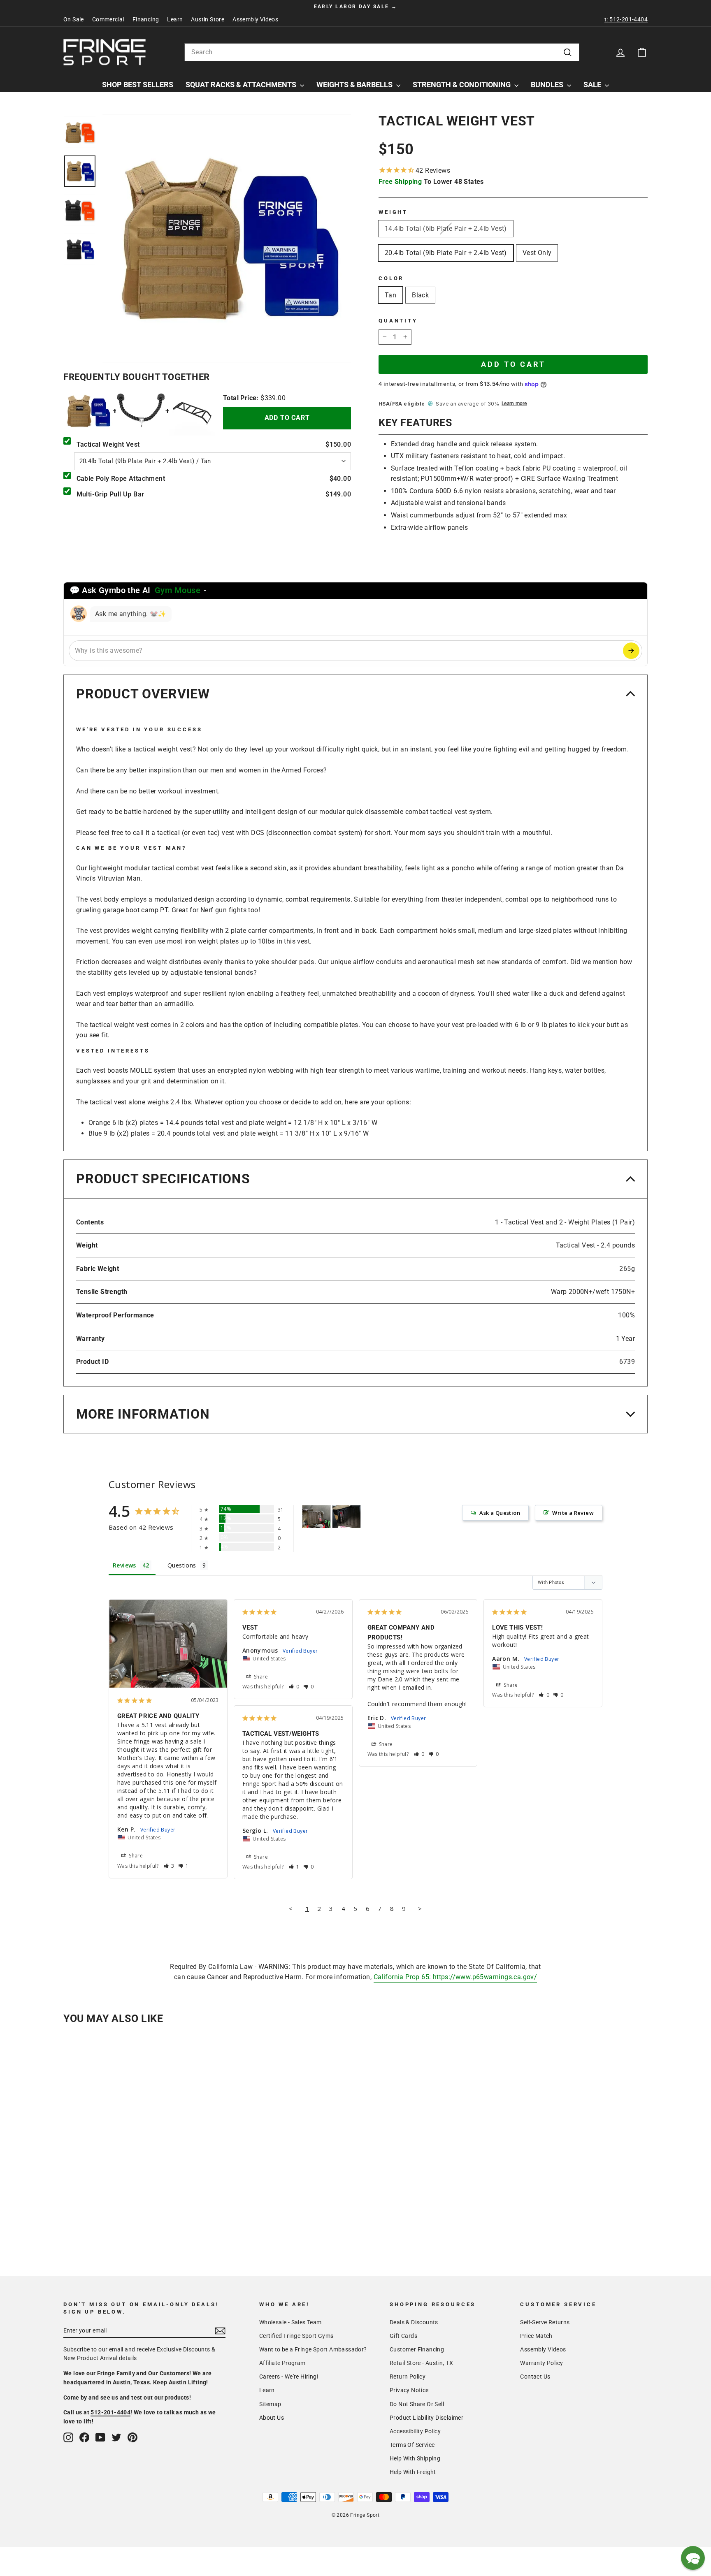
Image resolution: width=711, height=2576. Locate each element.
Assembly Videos (255, 19)
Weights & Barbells (355, 85)
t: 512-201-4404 (626, 19)
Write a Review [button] (573, 1513)
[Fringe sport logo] (105, 52)
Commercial (108, 19)
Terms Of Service (412, 2445)
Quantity (398, 321)
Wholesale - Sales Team (290, 2322)
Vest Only (537, 253)
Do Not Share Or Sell (417, 2404)
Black (420, 295)
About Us (272, 2418)
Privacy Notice (409, 2390)
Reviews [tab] (124, 1565)
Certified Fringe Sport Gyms (296, 2336)
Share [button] (135, 1856)
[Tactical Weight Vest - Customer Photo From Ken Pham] (316, 1517)
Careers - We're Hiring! (289, 2377)
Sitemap (270, 2404)
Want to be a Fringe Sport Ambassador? (313, 2349)
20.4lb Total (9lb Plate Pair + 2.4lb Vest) (446, 253)
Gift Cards (403, 2336)
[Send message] (631, 651)
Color (391, 278)
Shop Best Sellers (138, 85)
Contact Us (535, 2377)
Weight (393, 212)
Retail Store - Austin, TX (421, 2363)
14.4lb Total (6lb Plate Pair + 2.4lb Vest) (446, 228)
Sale (593, 85)
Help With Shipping (415, 2458)
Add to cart (287, 418)
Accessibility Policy (415, 2431)
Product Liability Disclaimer (426, 2418)
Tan (390, 295)
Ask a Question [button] (500, 1513)
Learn (175, 19)
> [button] (420, 1908)
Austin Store (208, 19)
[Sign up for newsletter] (220, 2331)
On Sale (74, 19)
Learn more (514, 403)
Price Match (536, 2336)
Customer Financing (417, 2349)
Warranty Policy (541, 2363)
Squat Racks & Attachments (242, 85)
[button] (169, 1866)
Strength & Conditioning (462, 85)
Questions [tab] (182, 1565)
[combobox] (382, 52)
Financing (146, 19)
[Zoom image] (227, 239)
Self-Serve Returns (545, 2322)
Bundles (548, 85)
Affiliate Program (282, 2363)
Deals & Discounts (414, 2322)
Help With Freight (413, 2472)
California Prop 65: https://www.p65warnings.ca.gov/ (455, 1977)
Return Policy (408, 2377)
